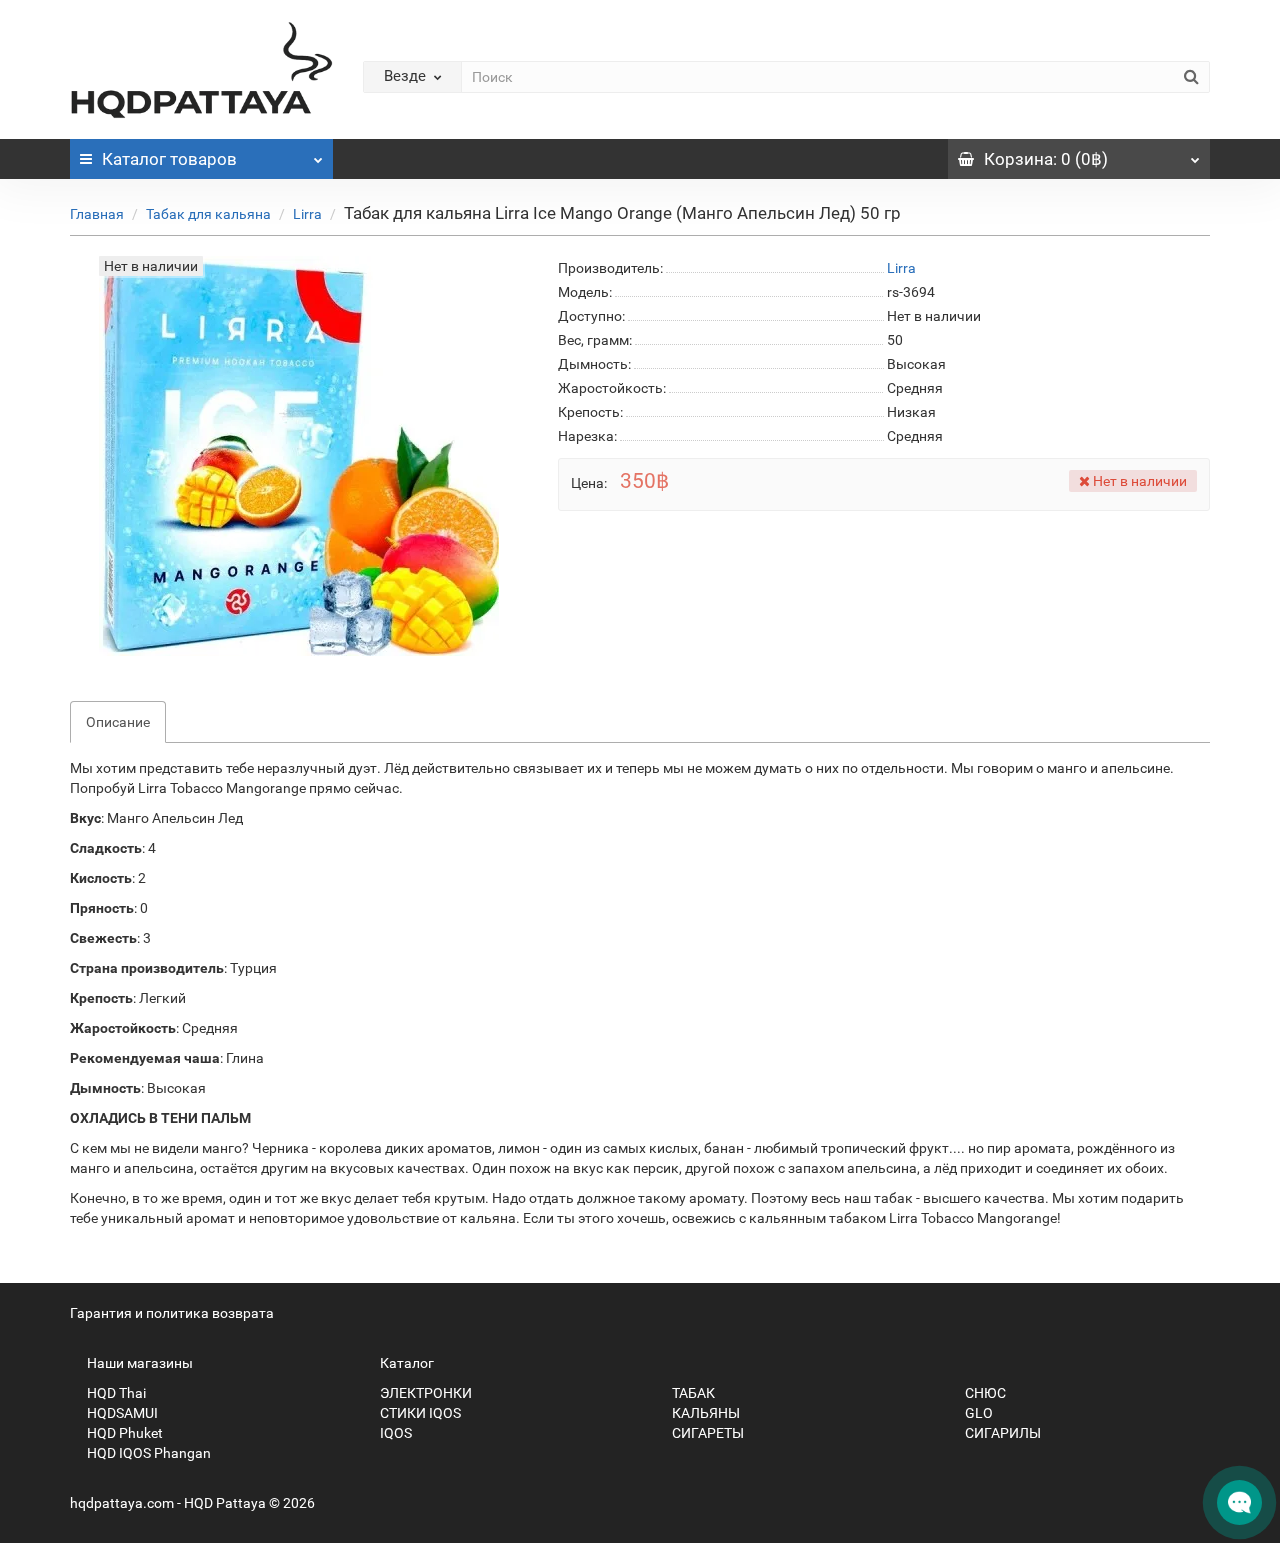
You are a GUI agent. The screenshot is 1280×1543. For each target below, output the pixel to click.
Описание (118, 722)
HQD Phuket (123, 1433)
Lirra (307, 214)
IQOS (394, 1433)
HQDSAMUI (121, 1413)
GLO (977, 1413)
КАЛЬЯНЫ (704, 1413)
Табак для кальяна (208, 214)
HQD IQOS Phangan (147, 1453)
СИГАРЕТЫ (706, 1433)
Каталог (169, 159)
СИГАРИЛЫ (1001, 1433)
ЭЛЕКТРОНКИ (424, 1393)
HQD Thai (115, 1393)
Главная (97, 214)
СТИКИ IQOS (419, 1413)
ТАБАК (692, 1393)
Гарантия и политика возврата (172, 1313)
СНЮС (984, 1393)
